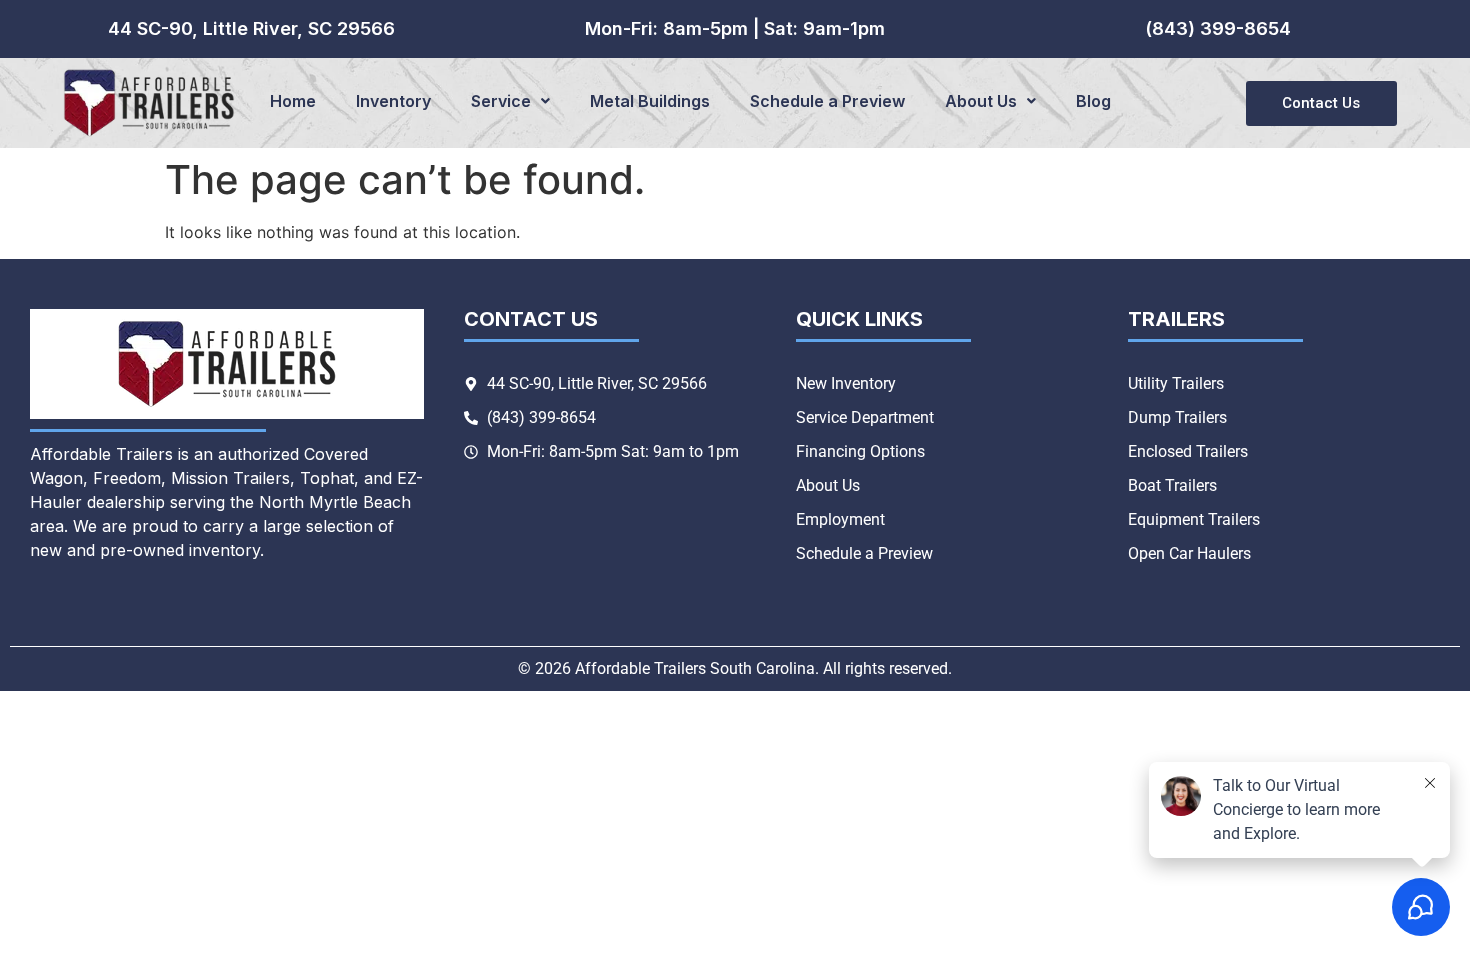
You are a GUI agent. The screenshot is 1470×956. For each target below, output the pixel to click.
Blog (1093, 101)
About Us (981, 101)
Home (293, 101)
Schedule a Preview (827, 101)
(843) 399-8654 (1218, 28)
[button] (510, 101)
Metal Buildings (650, 101)
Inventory (393, 101)
